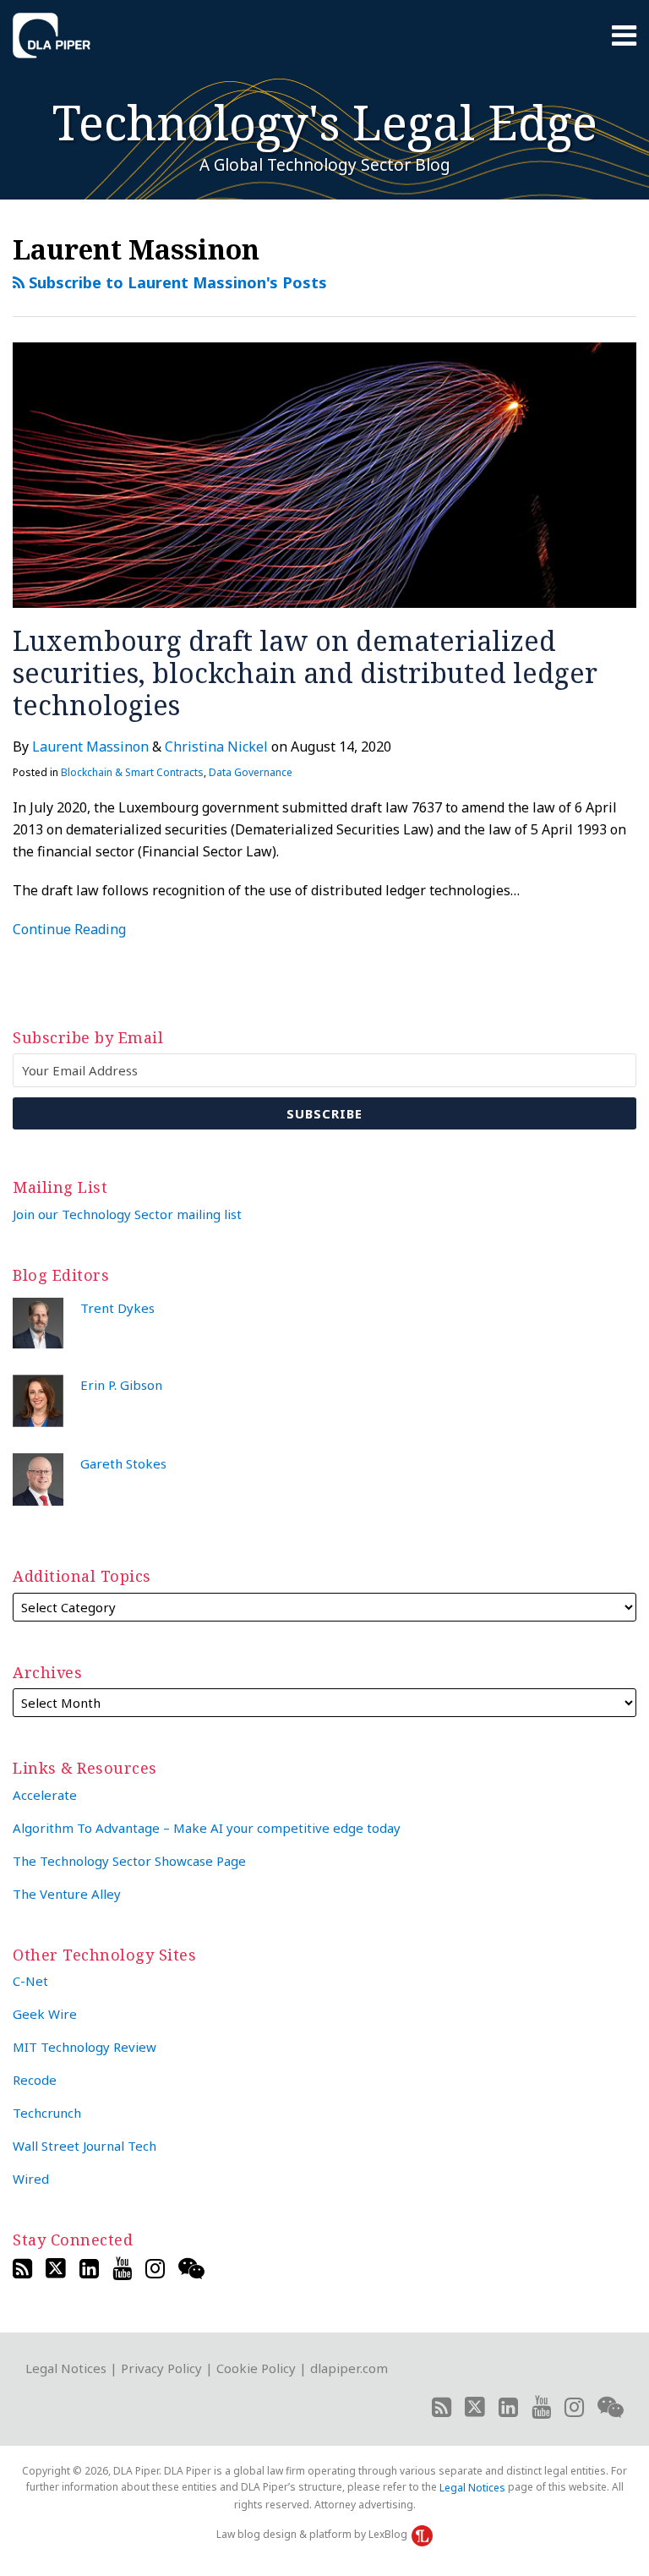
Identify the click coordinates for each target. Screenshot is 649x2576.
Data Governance (251, 772)
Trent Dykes (117, 1308)
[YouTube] (122, 2268)
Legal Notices (66, 2368)
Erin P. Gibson (121, 1385)
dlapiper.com (349, 2368)
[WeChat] (191, 2268)
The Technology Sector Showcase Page (129, 1861)
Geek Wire (45, 2014)
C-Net (30, 1981)
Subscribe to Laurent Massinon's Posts (176, 282)
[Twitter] (56, 2268)
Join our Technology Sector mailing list (127, 1214)
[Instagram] (155, 2268)
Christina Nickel (216, 747)
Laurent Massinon (90, 747)
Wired (31, 2179)
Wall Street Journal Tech (85, 2146)
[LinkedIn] (89, 2268)
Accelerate (45, 1795)
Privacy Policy (161, 2368)
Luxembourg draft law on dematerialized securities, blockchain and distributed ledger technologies (305, 673)
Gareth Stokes (123, 1463)
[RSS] (22, 2268)
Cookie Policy (256, 2368)
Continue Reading (69, 928)
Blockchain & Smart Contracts (132, 772)
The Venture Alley (67, 1894)
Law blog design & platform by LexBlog (313, 2534)
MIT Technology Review (85, 2047)
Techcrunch (47, 2113)
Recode (35, 2080)
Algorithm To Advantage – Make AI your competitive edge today (207, 1828)
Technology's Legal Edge (325, 122)
